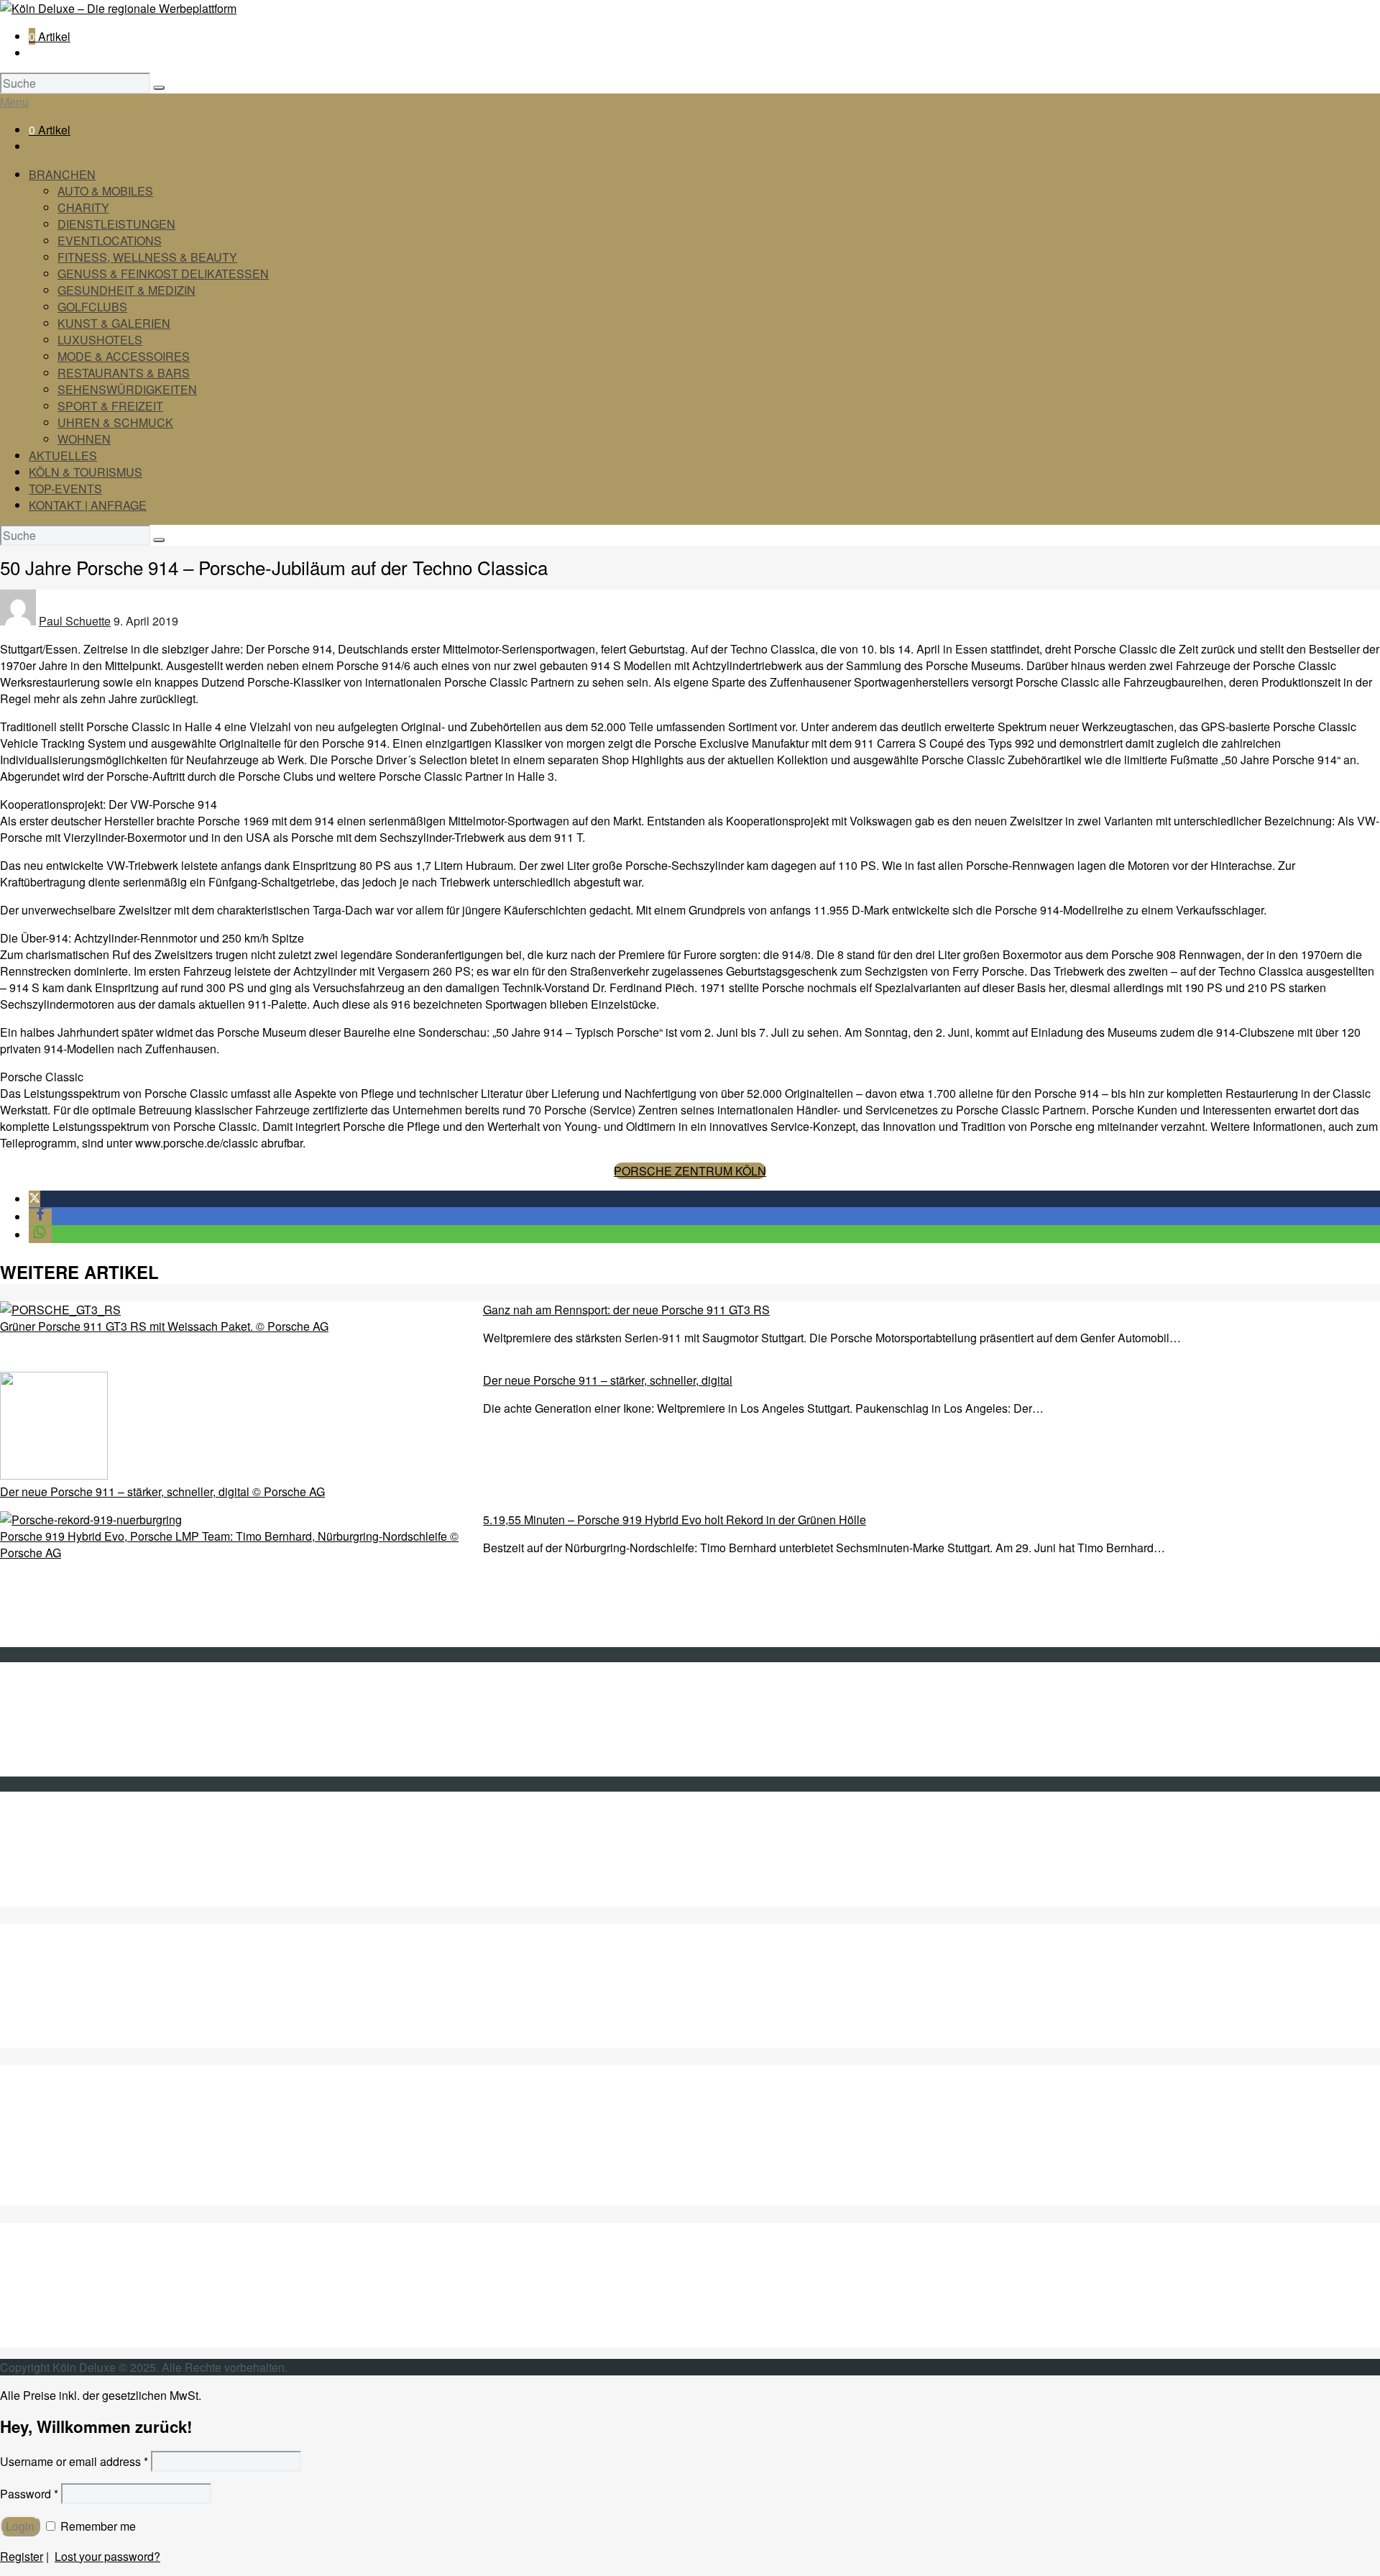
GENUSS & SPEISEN (86, 2115)
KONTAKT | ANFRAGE (88, 505)
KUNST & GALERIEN (114, 323)
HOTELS (53, 2181)
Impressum (57, 1735)
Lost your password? (107, 2556)
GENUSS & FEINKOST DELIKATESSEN (163, 274)
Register (22, 2556)
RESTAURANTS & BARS (124, 373)
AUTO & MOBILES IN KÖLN (101, 1973)
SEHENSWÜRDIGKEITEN (127, 389)
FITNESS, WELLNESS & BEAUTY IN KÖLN (143, 2039)
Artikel (50, 36)
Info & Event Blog (73, 1719)
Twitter (45, 1832)
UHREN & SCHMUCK (115, 422)
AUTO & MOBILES (105, 191)
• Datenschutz (64, 1752)
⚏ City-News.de (70, 1898)
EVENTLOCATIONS (110, 240)
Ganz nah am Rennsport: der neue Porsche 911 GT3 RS (626, 1310)
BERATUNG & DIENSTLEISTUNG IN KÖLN (142, 2006)
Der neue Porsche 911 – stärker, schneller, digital (608, 1380)
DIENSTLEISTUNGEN (116, 224)
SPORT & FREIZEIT (110, 406)
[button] (34, 1199)
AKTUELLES (63, 455)
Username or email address (74, 2461)
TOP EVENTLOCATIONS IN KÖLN (118, 2023)
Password (29, 2494)
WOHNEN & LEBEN (82, 2339)
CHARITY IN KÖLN (79, 1990)
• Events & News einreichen (100, 1768)
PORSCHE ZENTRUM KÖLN (690, 1171)
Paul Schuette (75, 621)
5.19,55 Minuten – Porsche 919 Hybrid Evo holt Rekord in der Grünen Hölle (675, 1520)
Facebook (54, 1849)
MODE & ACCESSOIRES (124, 356)
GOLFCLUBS (92, 307)
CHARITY (83, 207)
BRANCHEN (62, 174)
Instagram (54, 1882)
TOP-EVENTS (65, 489)
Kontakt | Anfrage (73, 1702)
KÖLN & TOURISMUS (86, 472)
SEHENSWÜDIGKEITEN (94, 2289)
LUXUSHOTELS (100, 340)
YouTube (52, 1865)
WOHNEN (84, 439)
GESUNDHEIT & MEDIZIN (126, 290)
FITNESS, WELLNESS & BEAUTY (147, 257)
